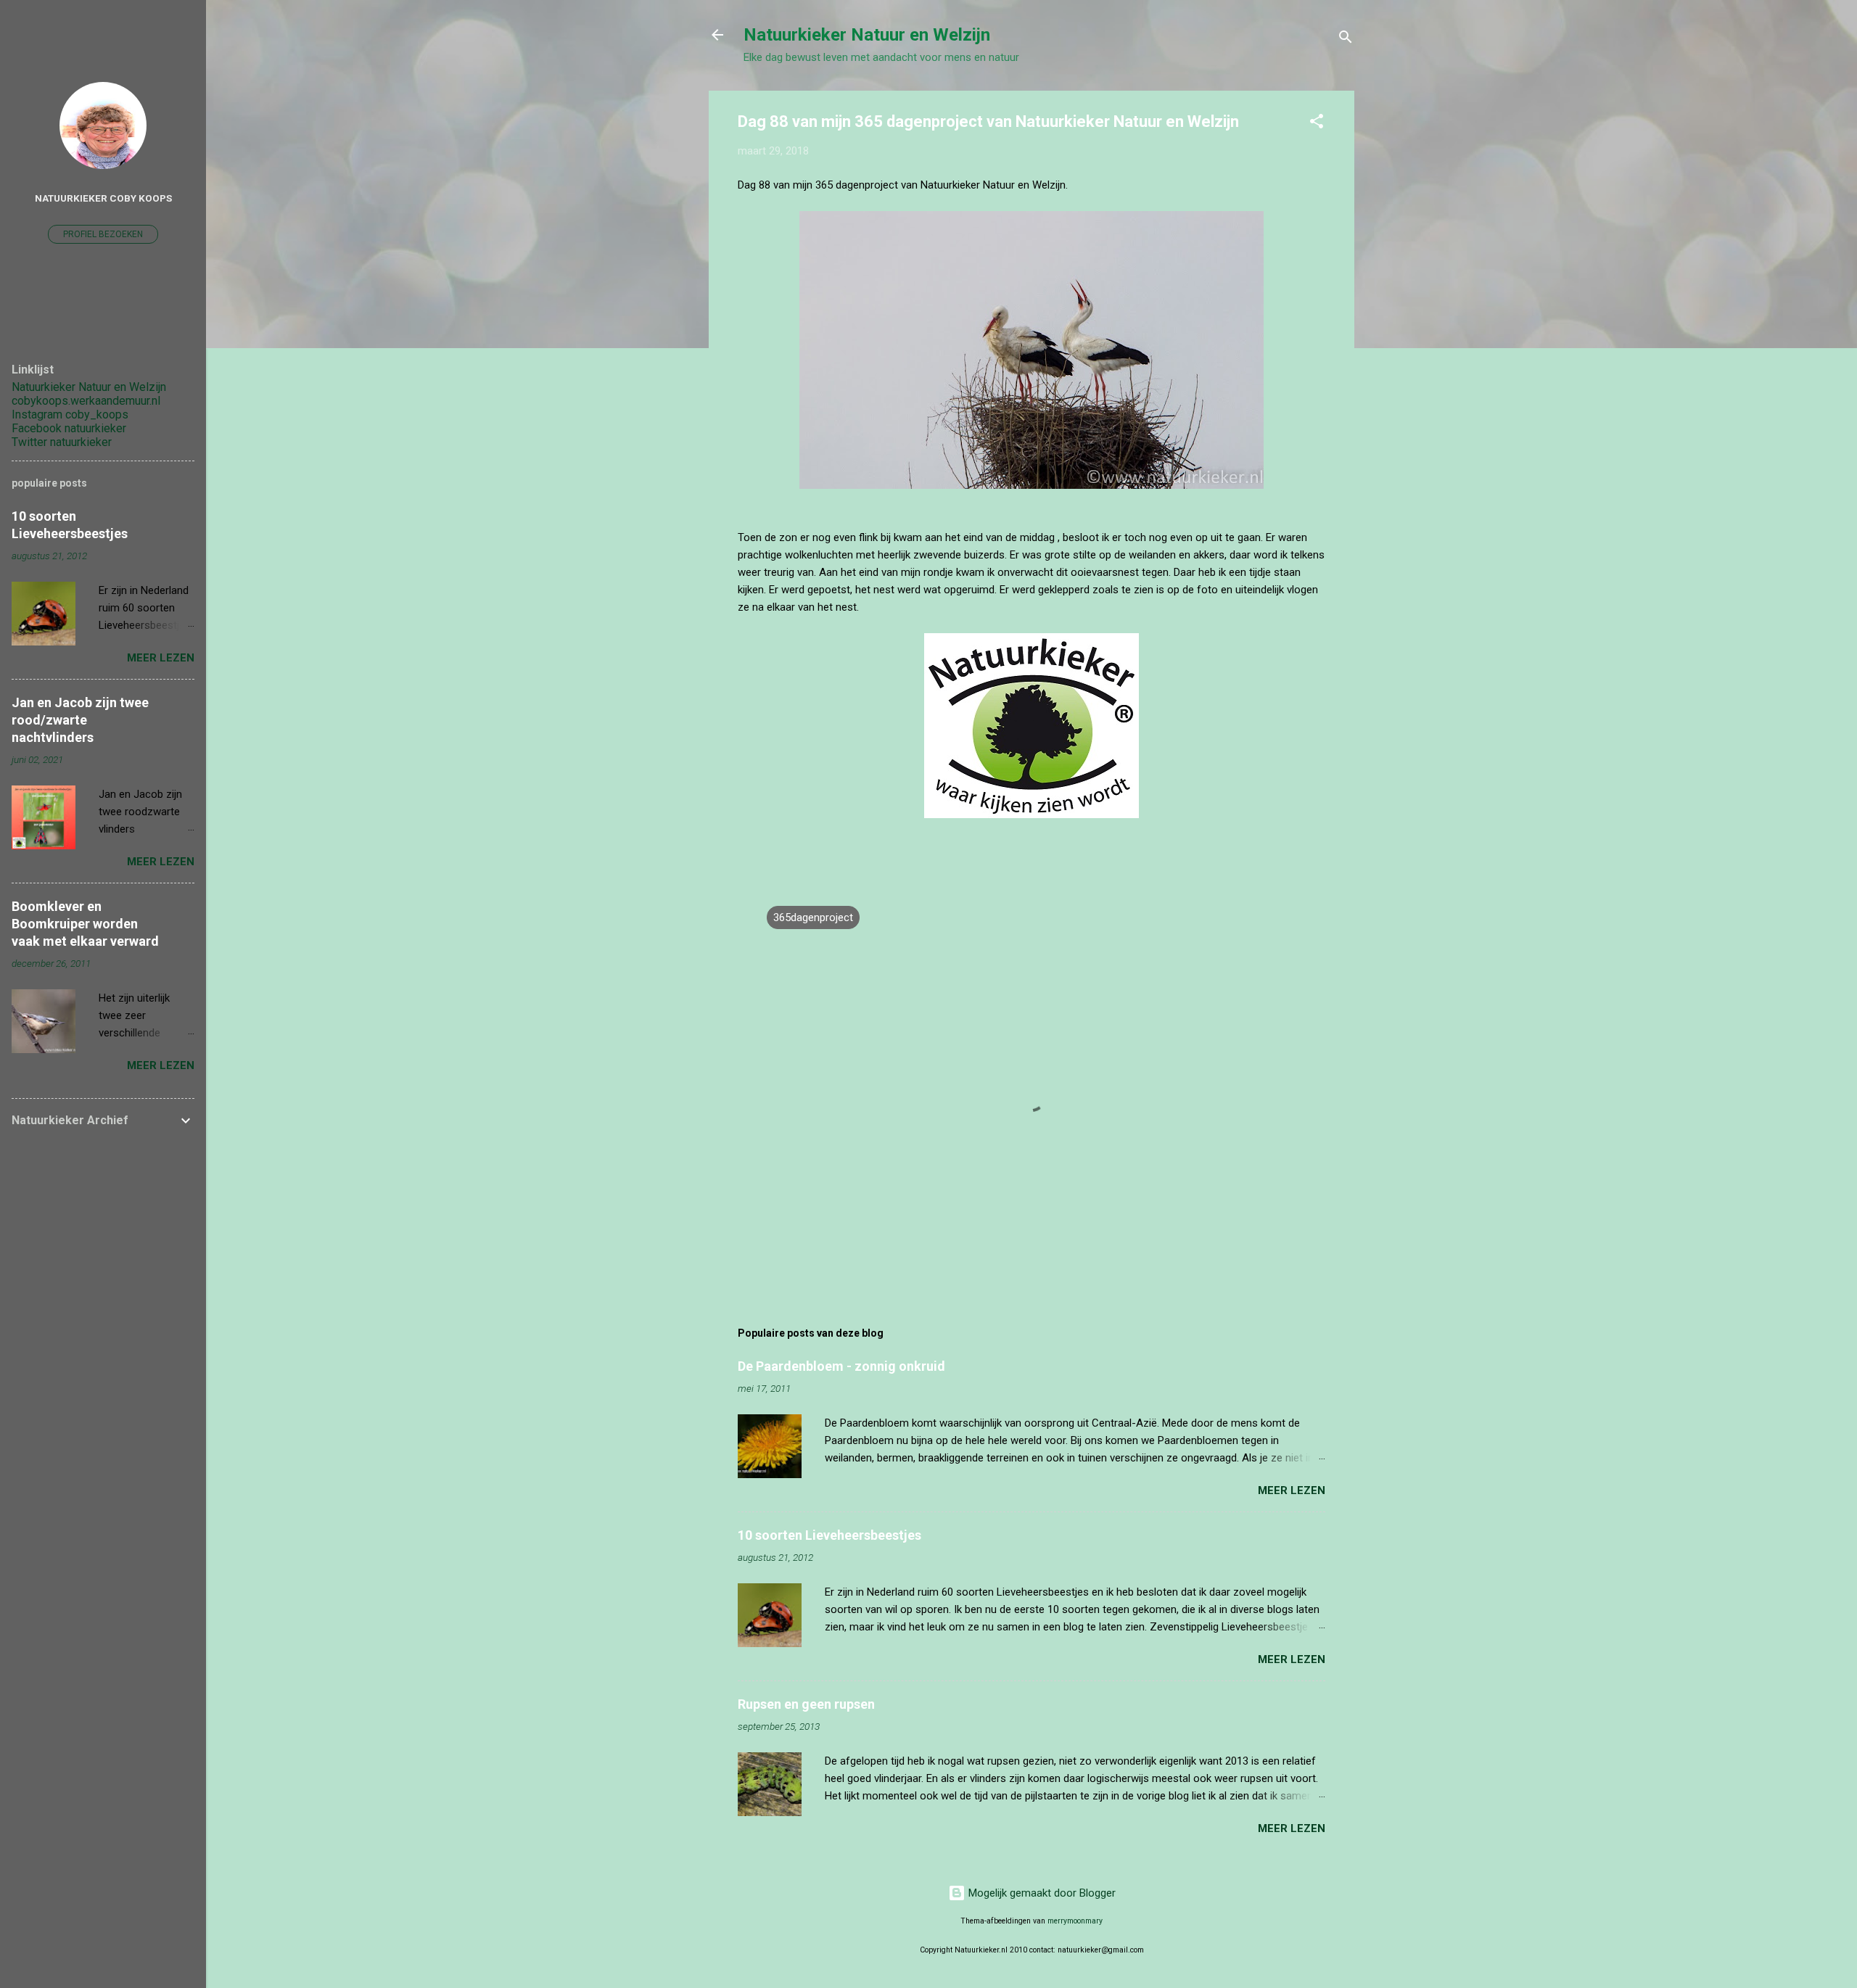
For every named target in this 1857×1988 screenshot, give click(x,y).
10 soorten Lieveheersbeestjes (829, 1535)
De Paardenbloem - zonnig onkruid (841, 1366)
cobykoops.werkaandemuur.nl (86, 401)
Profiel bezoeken (103, 234)
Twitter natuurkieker (62, 442)
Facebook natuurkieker (69, 428)
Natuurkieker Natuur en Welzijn (867, 35)
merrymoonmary (1075, 1921)
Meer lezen (1292, 1490)
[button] (1317, 124)
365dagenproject (813, 917)
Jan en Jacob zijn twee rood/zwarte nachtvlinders (80, 720)
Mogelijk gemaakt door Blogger (1041, 1893)
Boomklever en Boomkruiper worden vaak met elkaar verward (85, 924)
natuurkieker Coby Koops (103, 198)
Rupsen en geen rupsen (806, 1704)
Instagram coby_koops (70, 414)
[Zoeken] (1346, 40)
